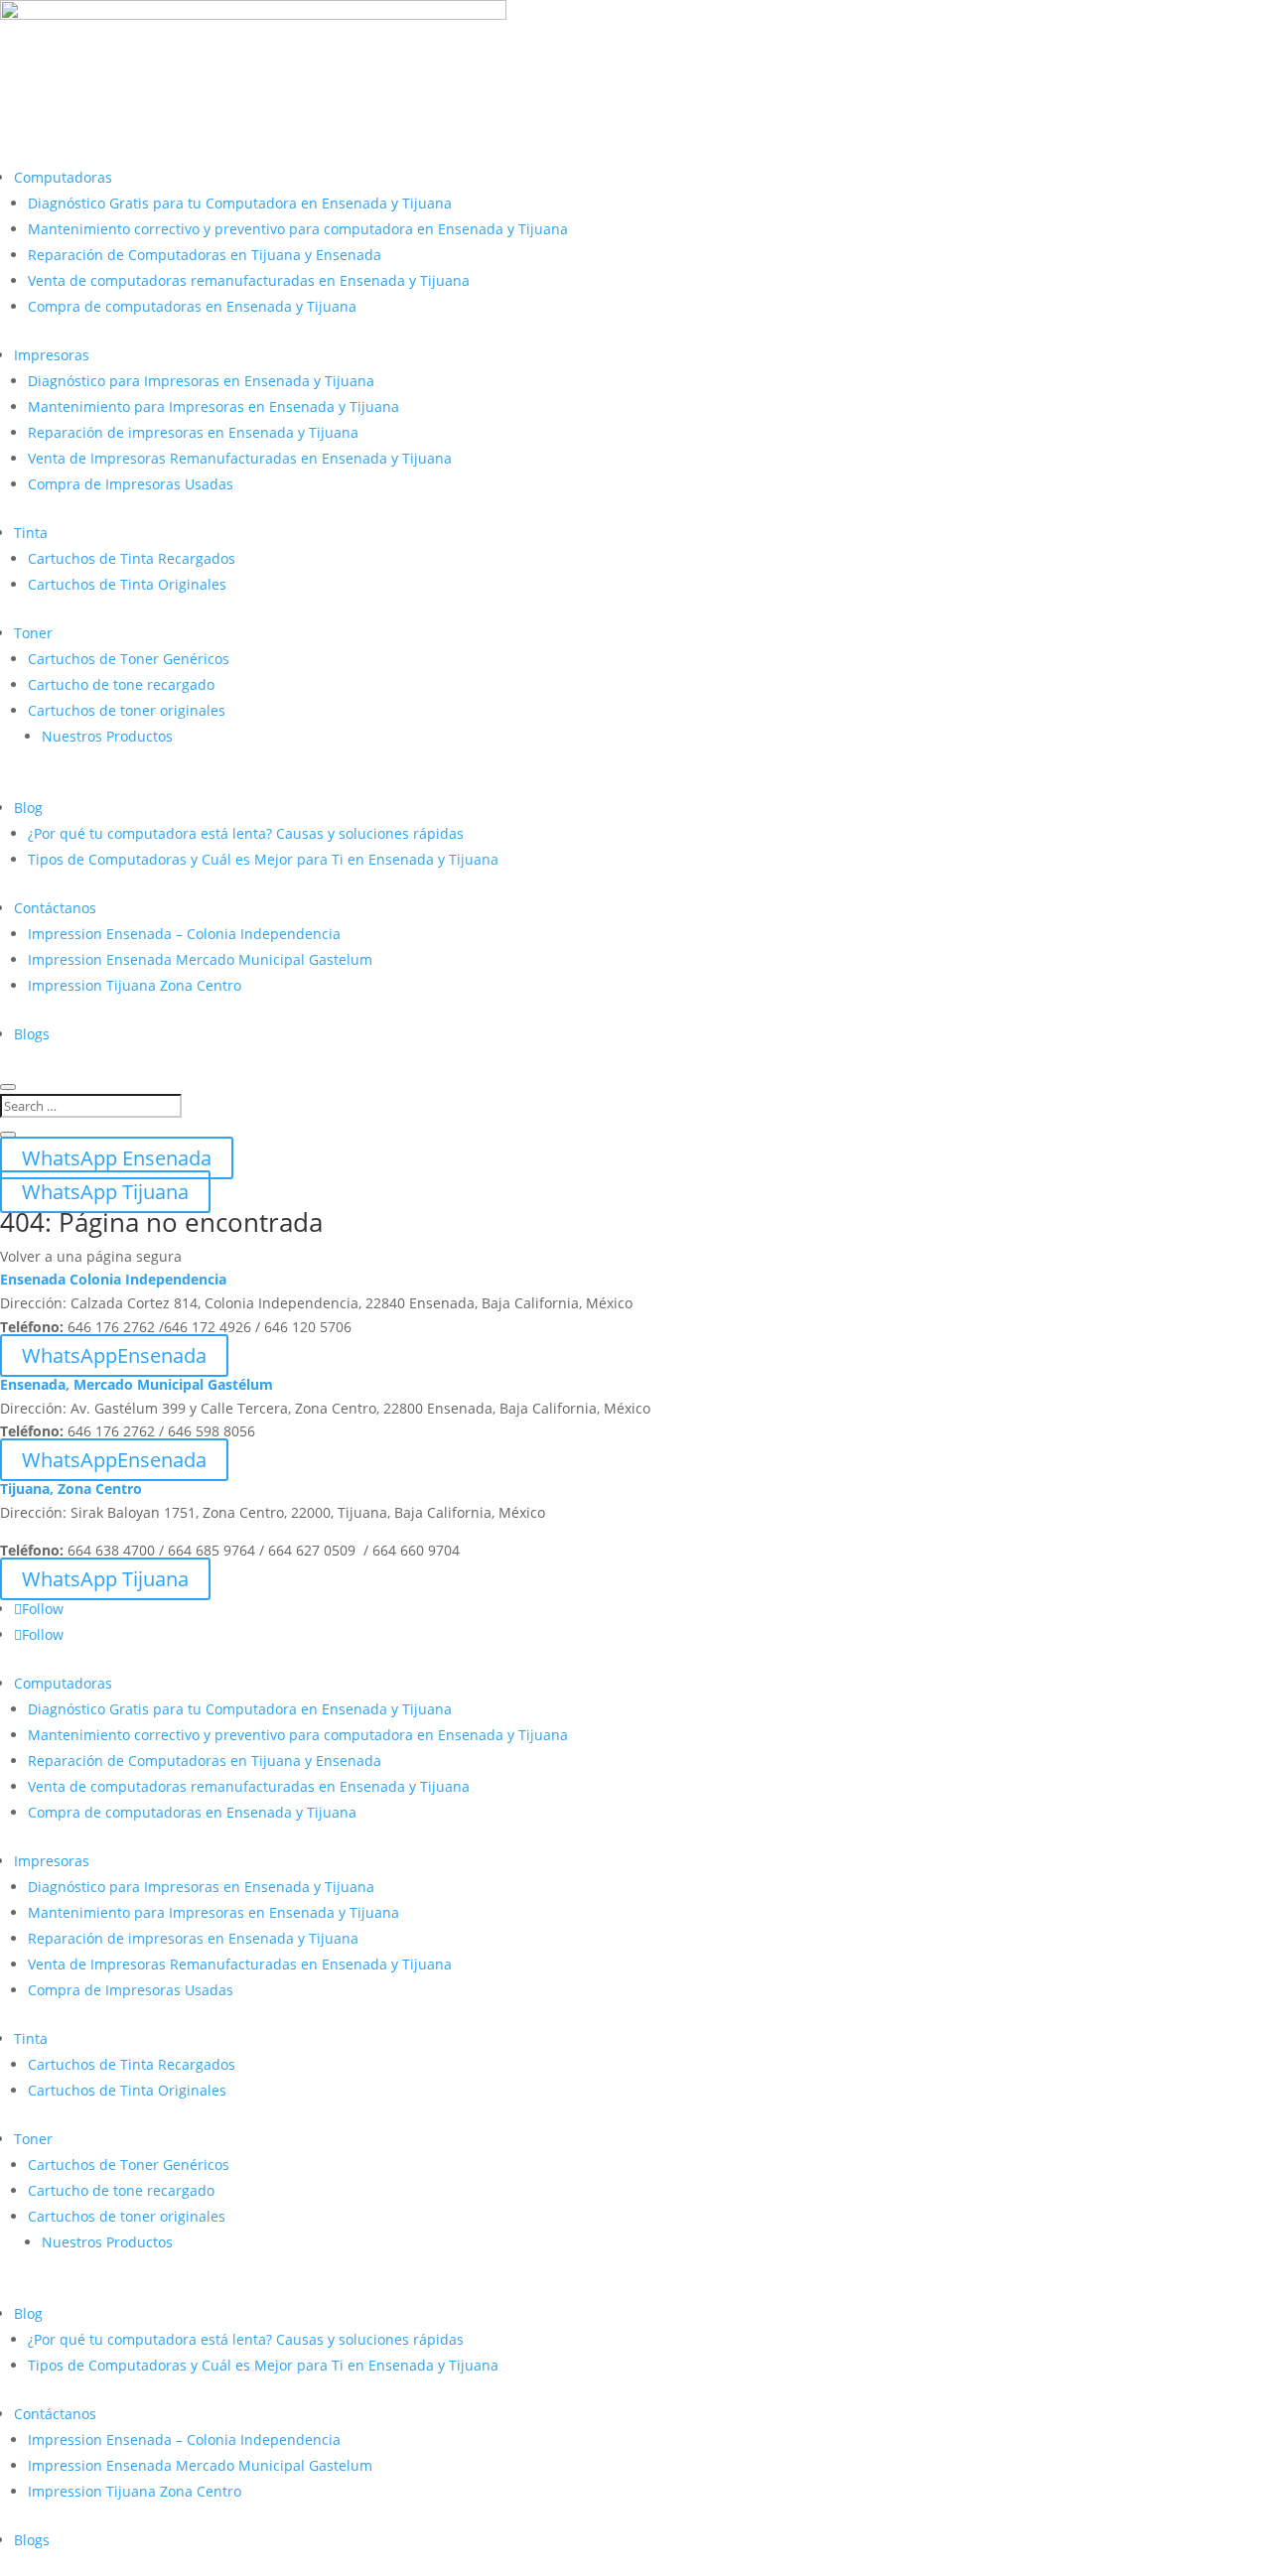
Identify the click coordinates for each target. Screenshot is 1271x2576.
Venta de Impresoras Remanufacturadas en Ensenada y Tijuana (240, 458)
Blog (28, 808)
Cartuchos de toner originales (127, 710)
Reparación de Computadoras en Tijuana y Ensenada (205, 255)
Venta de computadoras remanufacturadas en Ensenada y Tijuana (249, 280)
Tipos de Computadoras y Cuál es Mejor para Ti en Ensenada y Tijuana (263, 859)
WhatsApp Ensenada (117, 1158)
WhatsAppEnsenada (114, 1356)
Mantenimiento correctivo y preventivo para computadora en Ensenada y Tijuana (298, 229)
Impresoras (52, 355)
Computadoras (63, 177)
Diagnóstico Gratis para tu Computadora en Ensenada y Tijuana (240, 203)
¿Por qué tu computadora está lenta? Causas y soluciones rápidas (246, 833)
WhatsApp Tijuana (105, 1192)
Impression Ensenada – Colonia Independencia (184, 934)
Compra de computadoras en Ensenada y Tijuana (192, 306)
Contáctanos (55, 908)
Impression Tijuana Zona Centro (135, 985)
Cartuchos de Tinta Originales (127, 584)
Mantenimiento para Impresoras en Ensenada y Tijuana (213, 407)
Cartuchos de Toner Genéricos (129, 659)
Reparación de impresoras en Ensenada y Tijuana (193, 432)
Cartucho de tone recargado (121, 684)
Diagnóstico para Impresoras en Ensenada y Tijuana (201, 381)
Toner (33, 633)
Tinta (31, 533)
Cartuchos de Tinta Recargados (132, 558)
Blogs (32, 1034)
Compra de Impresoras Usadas (131, 484)
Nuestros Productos (107, 736)
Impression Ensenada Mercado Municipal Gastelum (200, 959)
